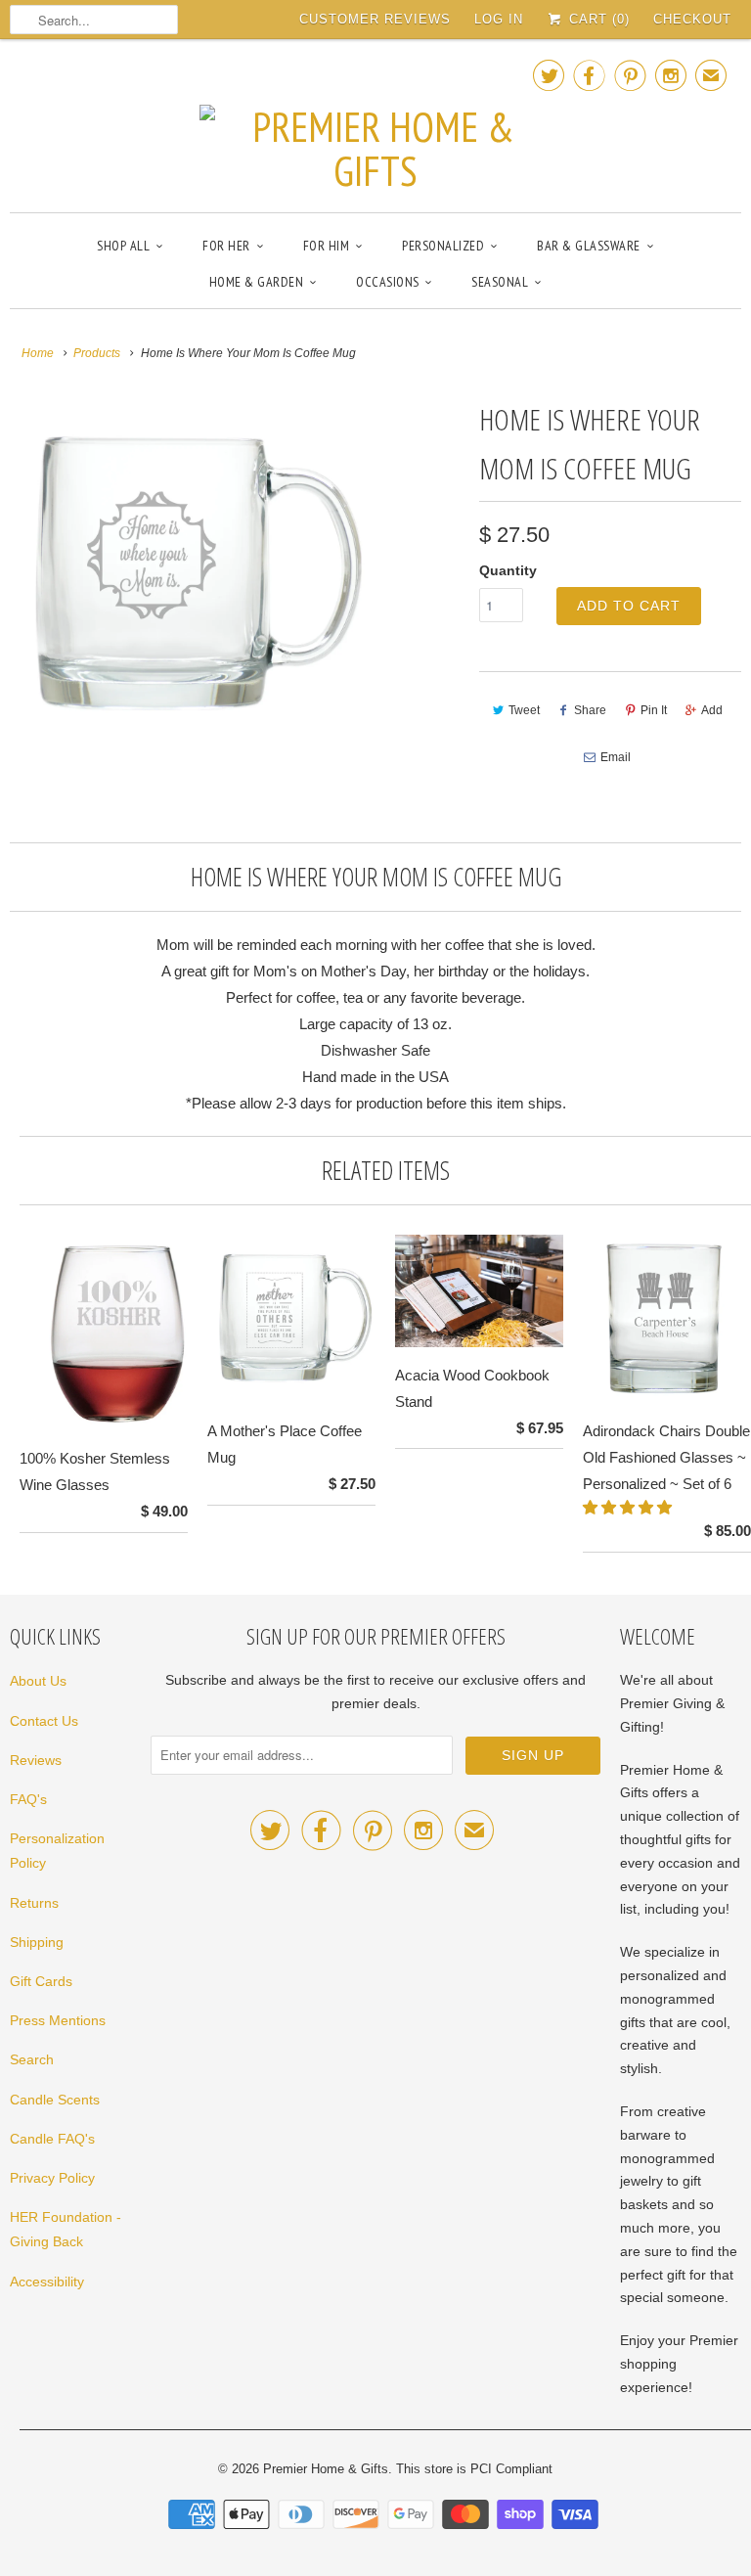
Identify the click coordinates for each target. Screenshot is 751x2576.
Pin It (654, 710)
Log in (499, 19)
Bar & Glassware (589, 246)
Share (590, 710)
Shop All (123, 246)
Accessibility (47, 2282)
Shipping (37, 1942)
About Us (38, 1681)
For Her (226, 246)
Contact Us (44, 1721)
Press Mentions (58, 2020)
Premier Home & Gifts (326, 2469)
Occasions (388, 282)
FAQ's (28, 1799)
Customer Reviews (375, 19)
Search (32, 2059)
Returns (34, 1903)
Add (712, 710)
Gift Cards (41, 1981)
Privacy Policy (52, 2178)
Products (97, 353)
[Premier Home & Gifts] (375, 123)
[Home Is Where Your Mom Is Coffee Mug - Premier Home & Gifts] (190, 575)
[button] (629, 1507)
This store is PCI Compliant (474, 2469)
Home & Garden (257, 282)
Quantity (508, 570)
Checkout (692, 19)
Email (616, 757)
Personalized (443, 246)
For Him (327, 246)
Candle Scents (55, 2100)
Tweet (524, 710)
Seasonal (500, 282)
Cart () (597, 19)
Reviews (36, 1760)
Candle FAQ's (52, 2139)
